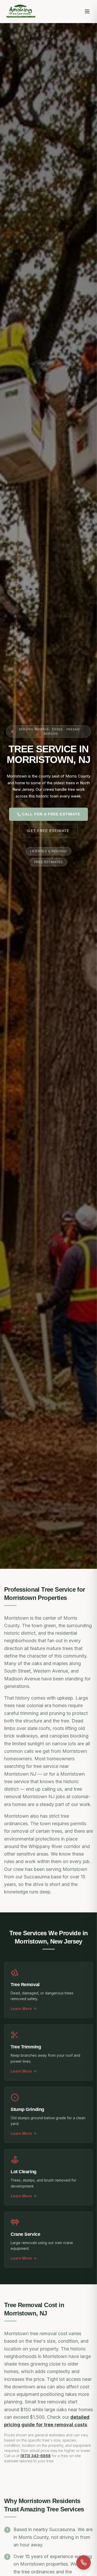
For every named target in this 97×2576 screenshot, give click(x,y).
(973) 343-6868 (36, 2456)
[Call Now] (84, 2563)
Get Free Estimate (48, 831)
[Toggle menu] (87, 11)
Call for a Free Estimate (51, 814)
